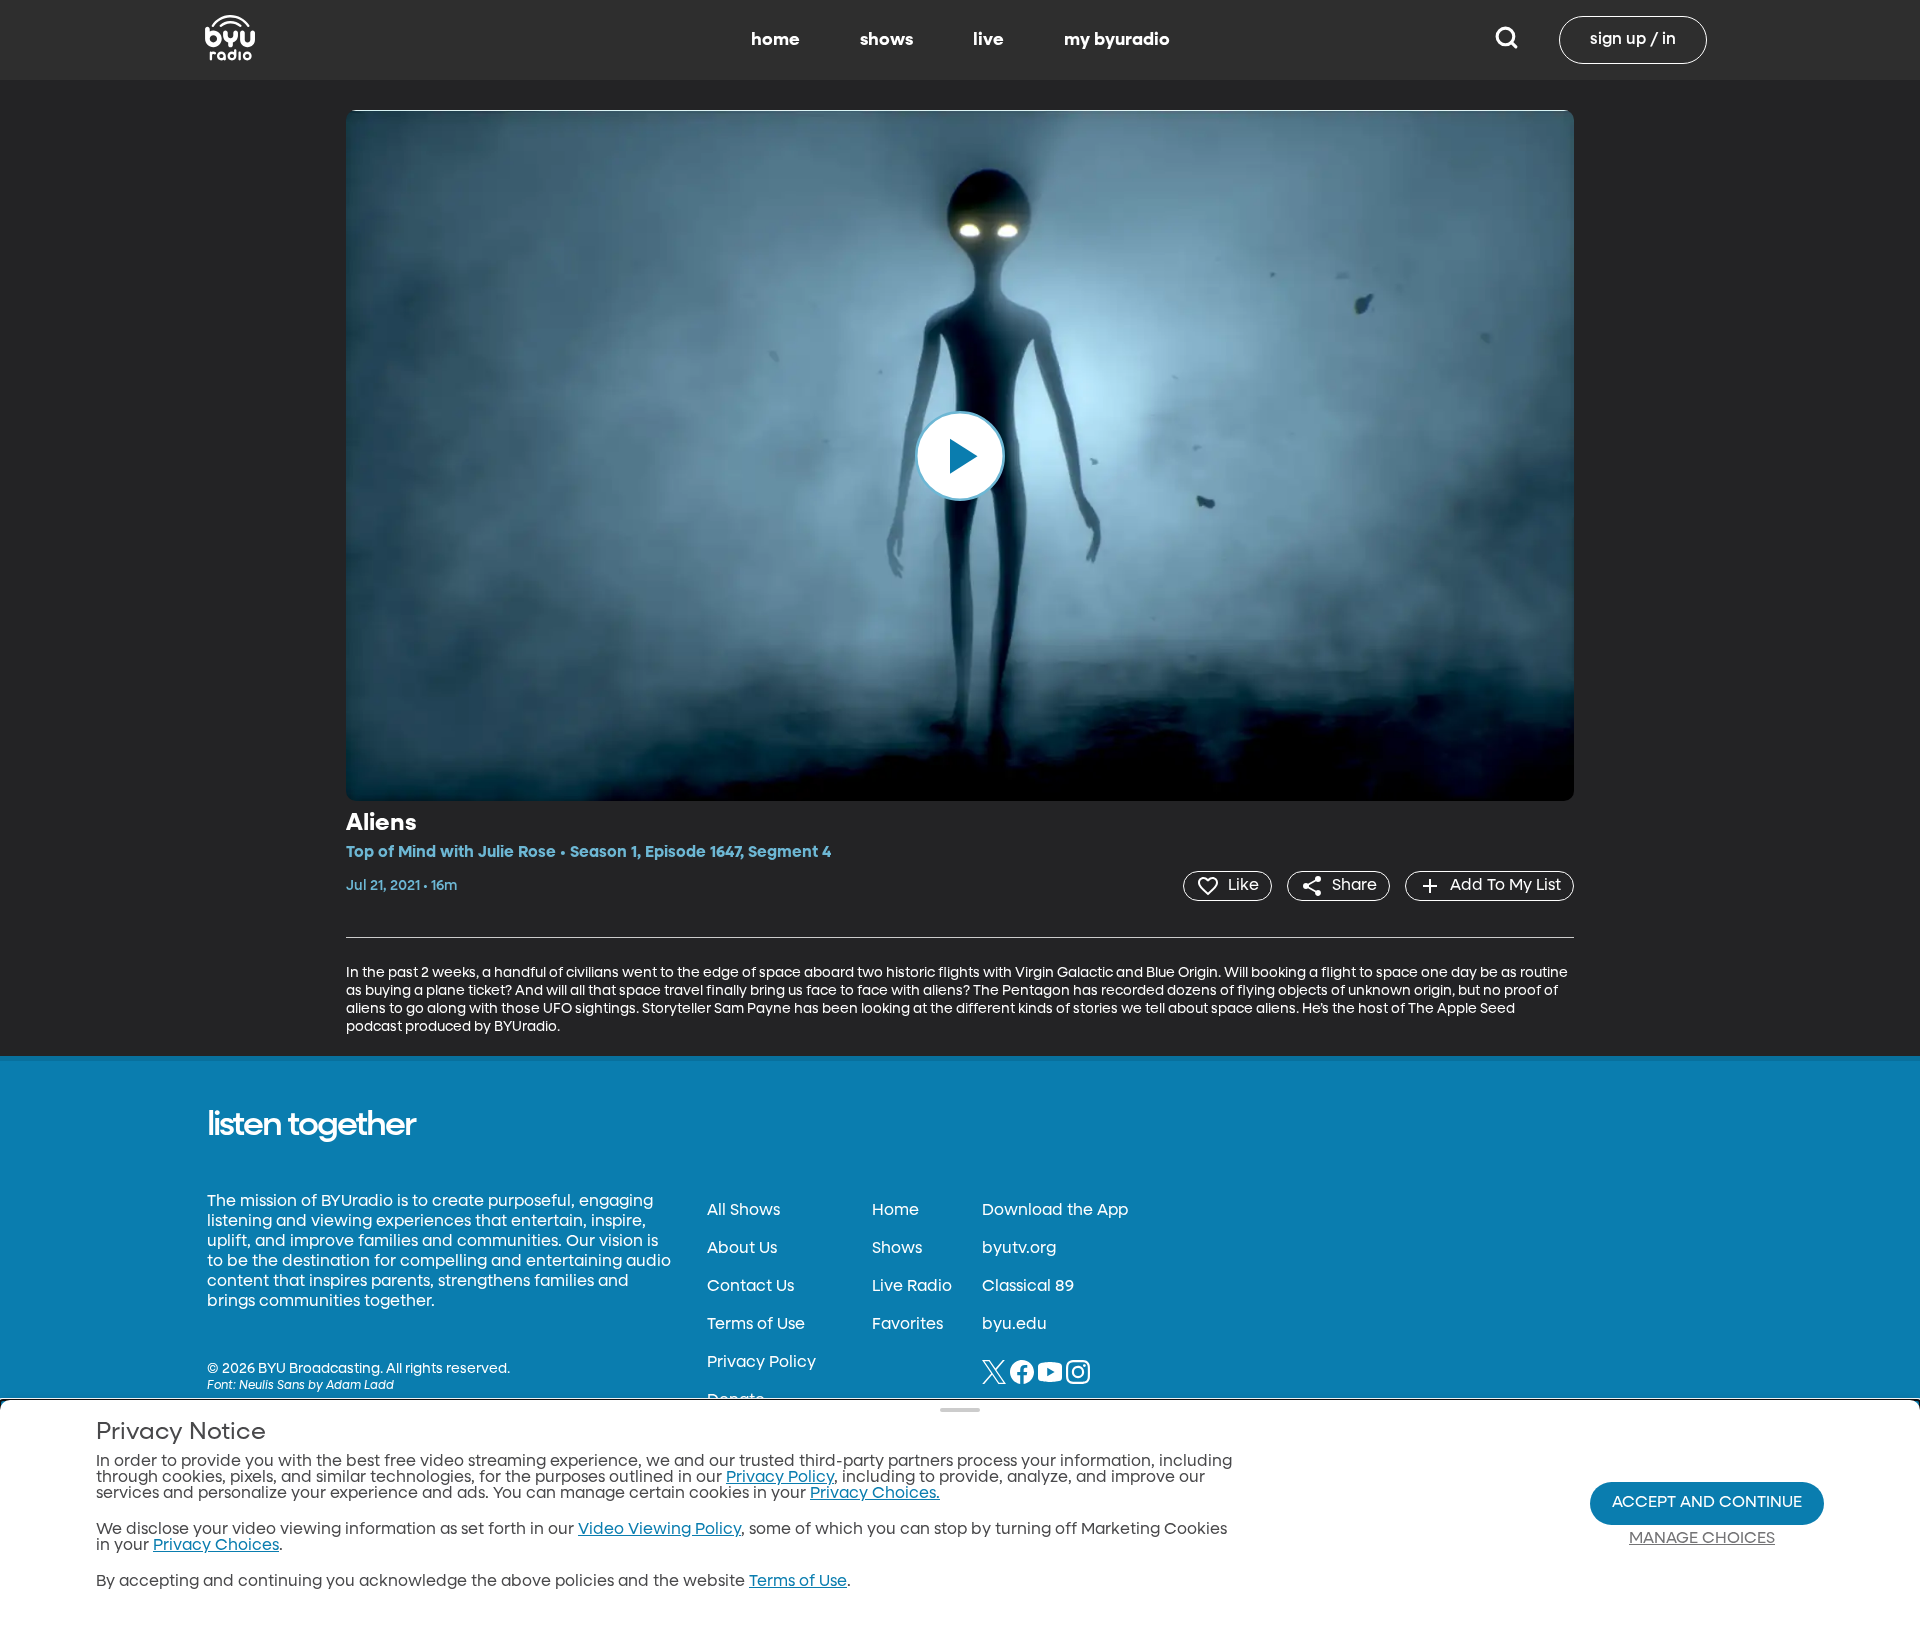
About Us (742, 1249)
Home (895, 1211)
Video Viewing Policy (659, 1530)
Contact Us (750, 1287)
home (775, 40)
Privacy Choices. (875, 1494)
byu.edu (1014, 1325)
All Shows (743, 1211)
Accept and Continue (1707, 1503)
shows (886, 40)
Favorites (907, 1325)
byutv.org (1019, 1249)
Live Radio (912, 1287)
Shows (897, 1249)
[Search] (1506, 40)
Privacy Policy (761, 1363)
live (988, 40)
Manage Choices (1702, 1539)
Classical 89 (1028, 1287)
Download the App (1055, 1211)
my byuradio (1117, 40)
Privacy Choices (216, 1546)
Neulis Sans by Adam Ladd (316, 1386)
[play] (960, 455)
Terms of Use (756, 1325)
